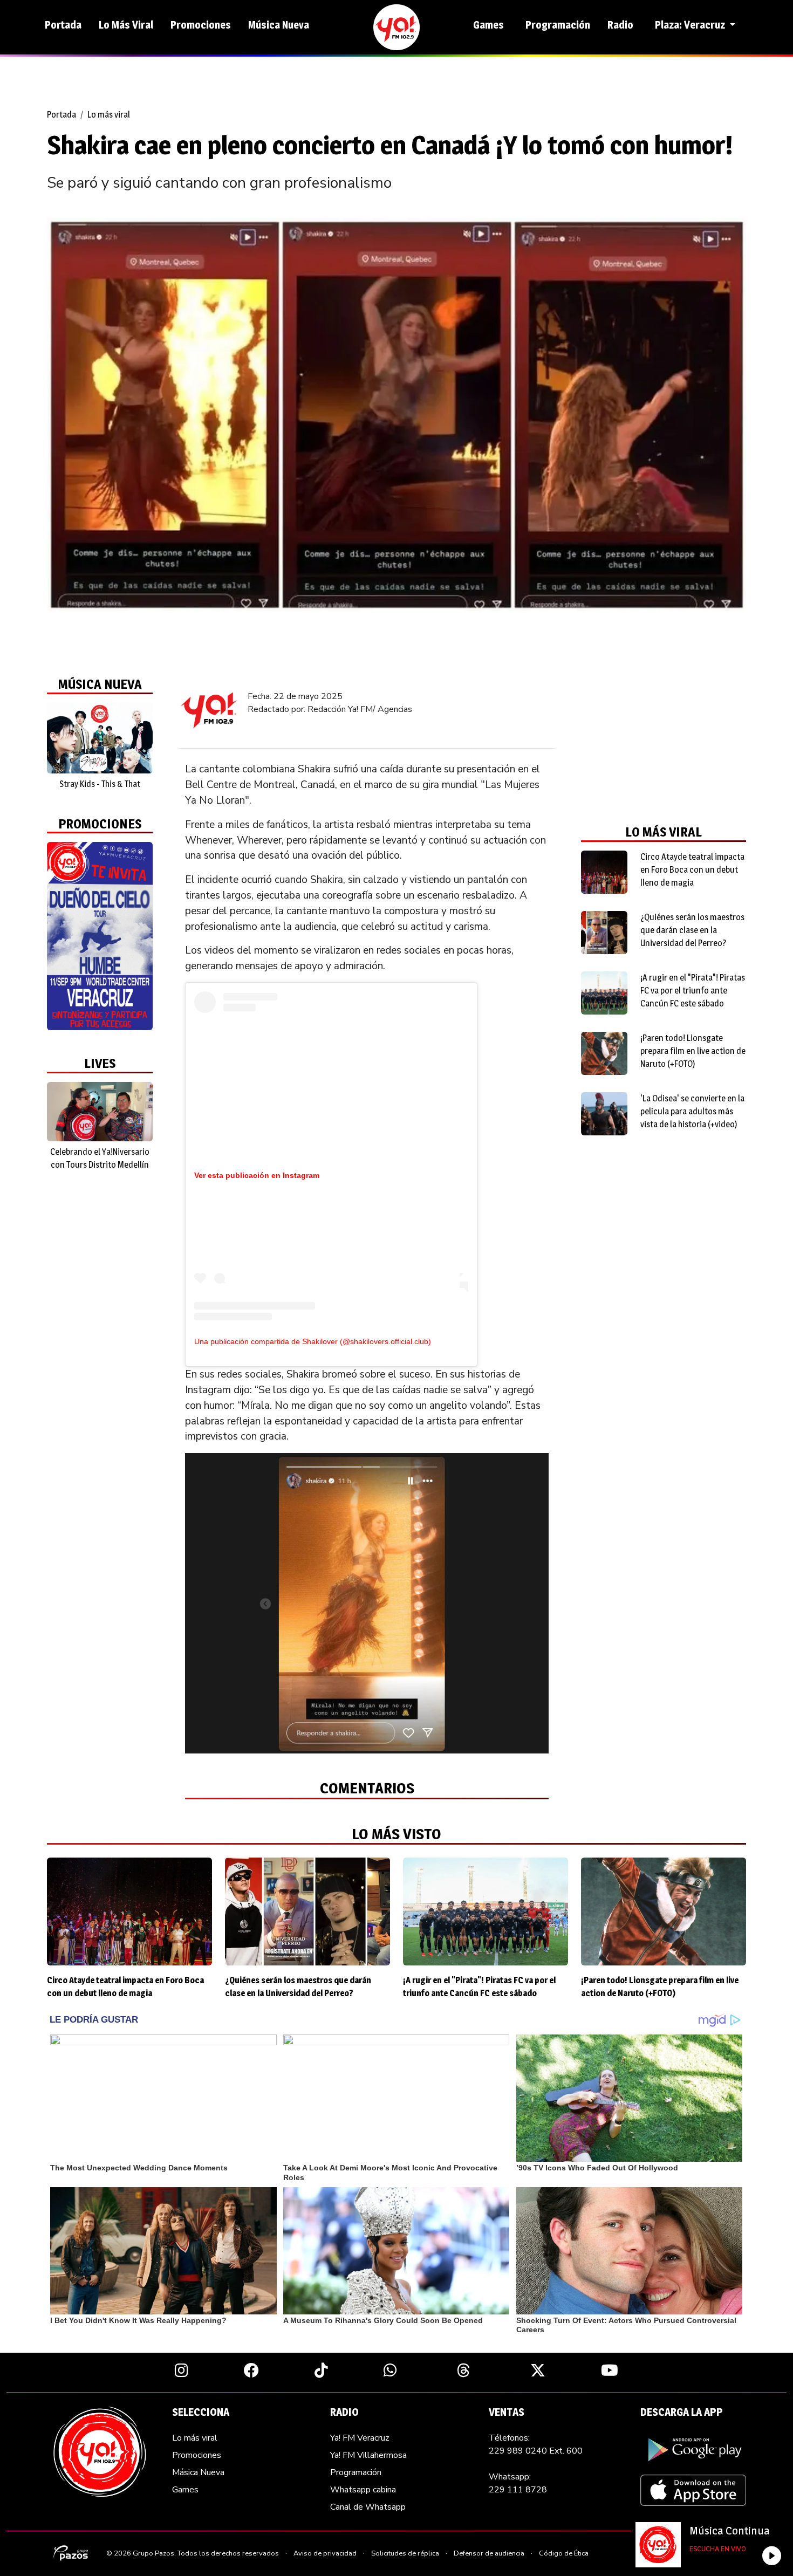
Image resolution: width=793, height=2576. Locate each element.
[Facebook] (251, 2370)
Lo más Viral (126, 25)
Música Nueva (279, 25)
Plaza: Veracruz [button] (691, 25)
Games (488, 25)
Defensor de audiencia (489, 2553)
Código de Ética (564, 2553)
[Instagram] (182, 2370)
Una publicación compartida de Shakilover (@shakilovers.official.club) (313, 1341)
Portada (63, 25)
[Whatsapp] (390, 2370)
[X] (538, 2370)
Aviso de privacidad (325, 2553)
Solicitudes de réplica (405, 2553)
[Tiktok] (321, 2370)
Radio (620, 25)
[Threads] (464, 2370)
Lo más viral (109, 115)
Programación (558, 25)
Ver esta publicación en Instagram (257, 1175)
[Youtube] (610, 2370)
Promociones (201, 25)
